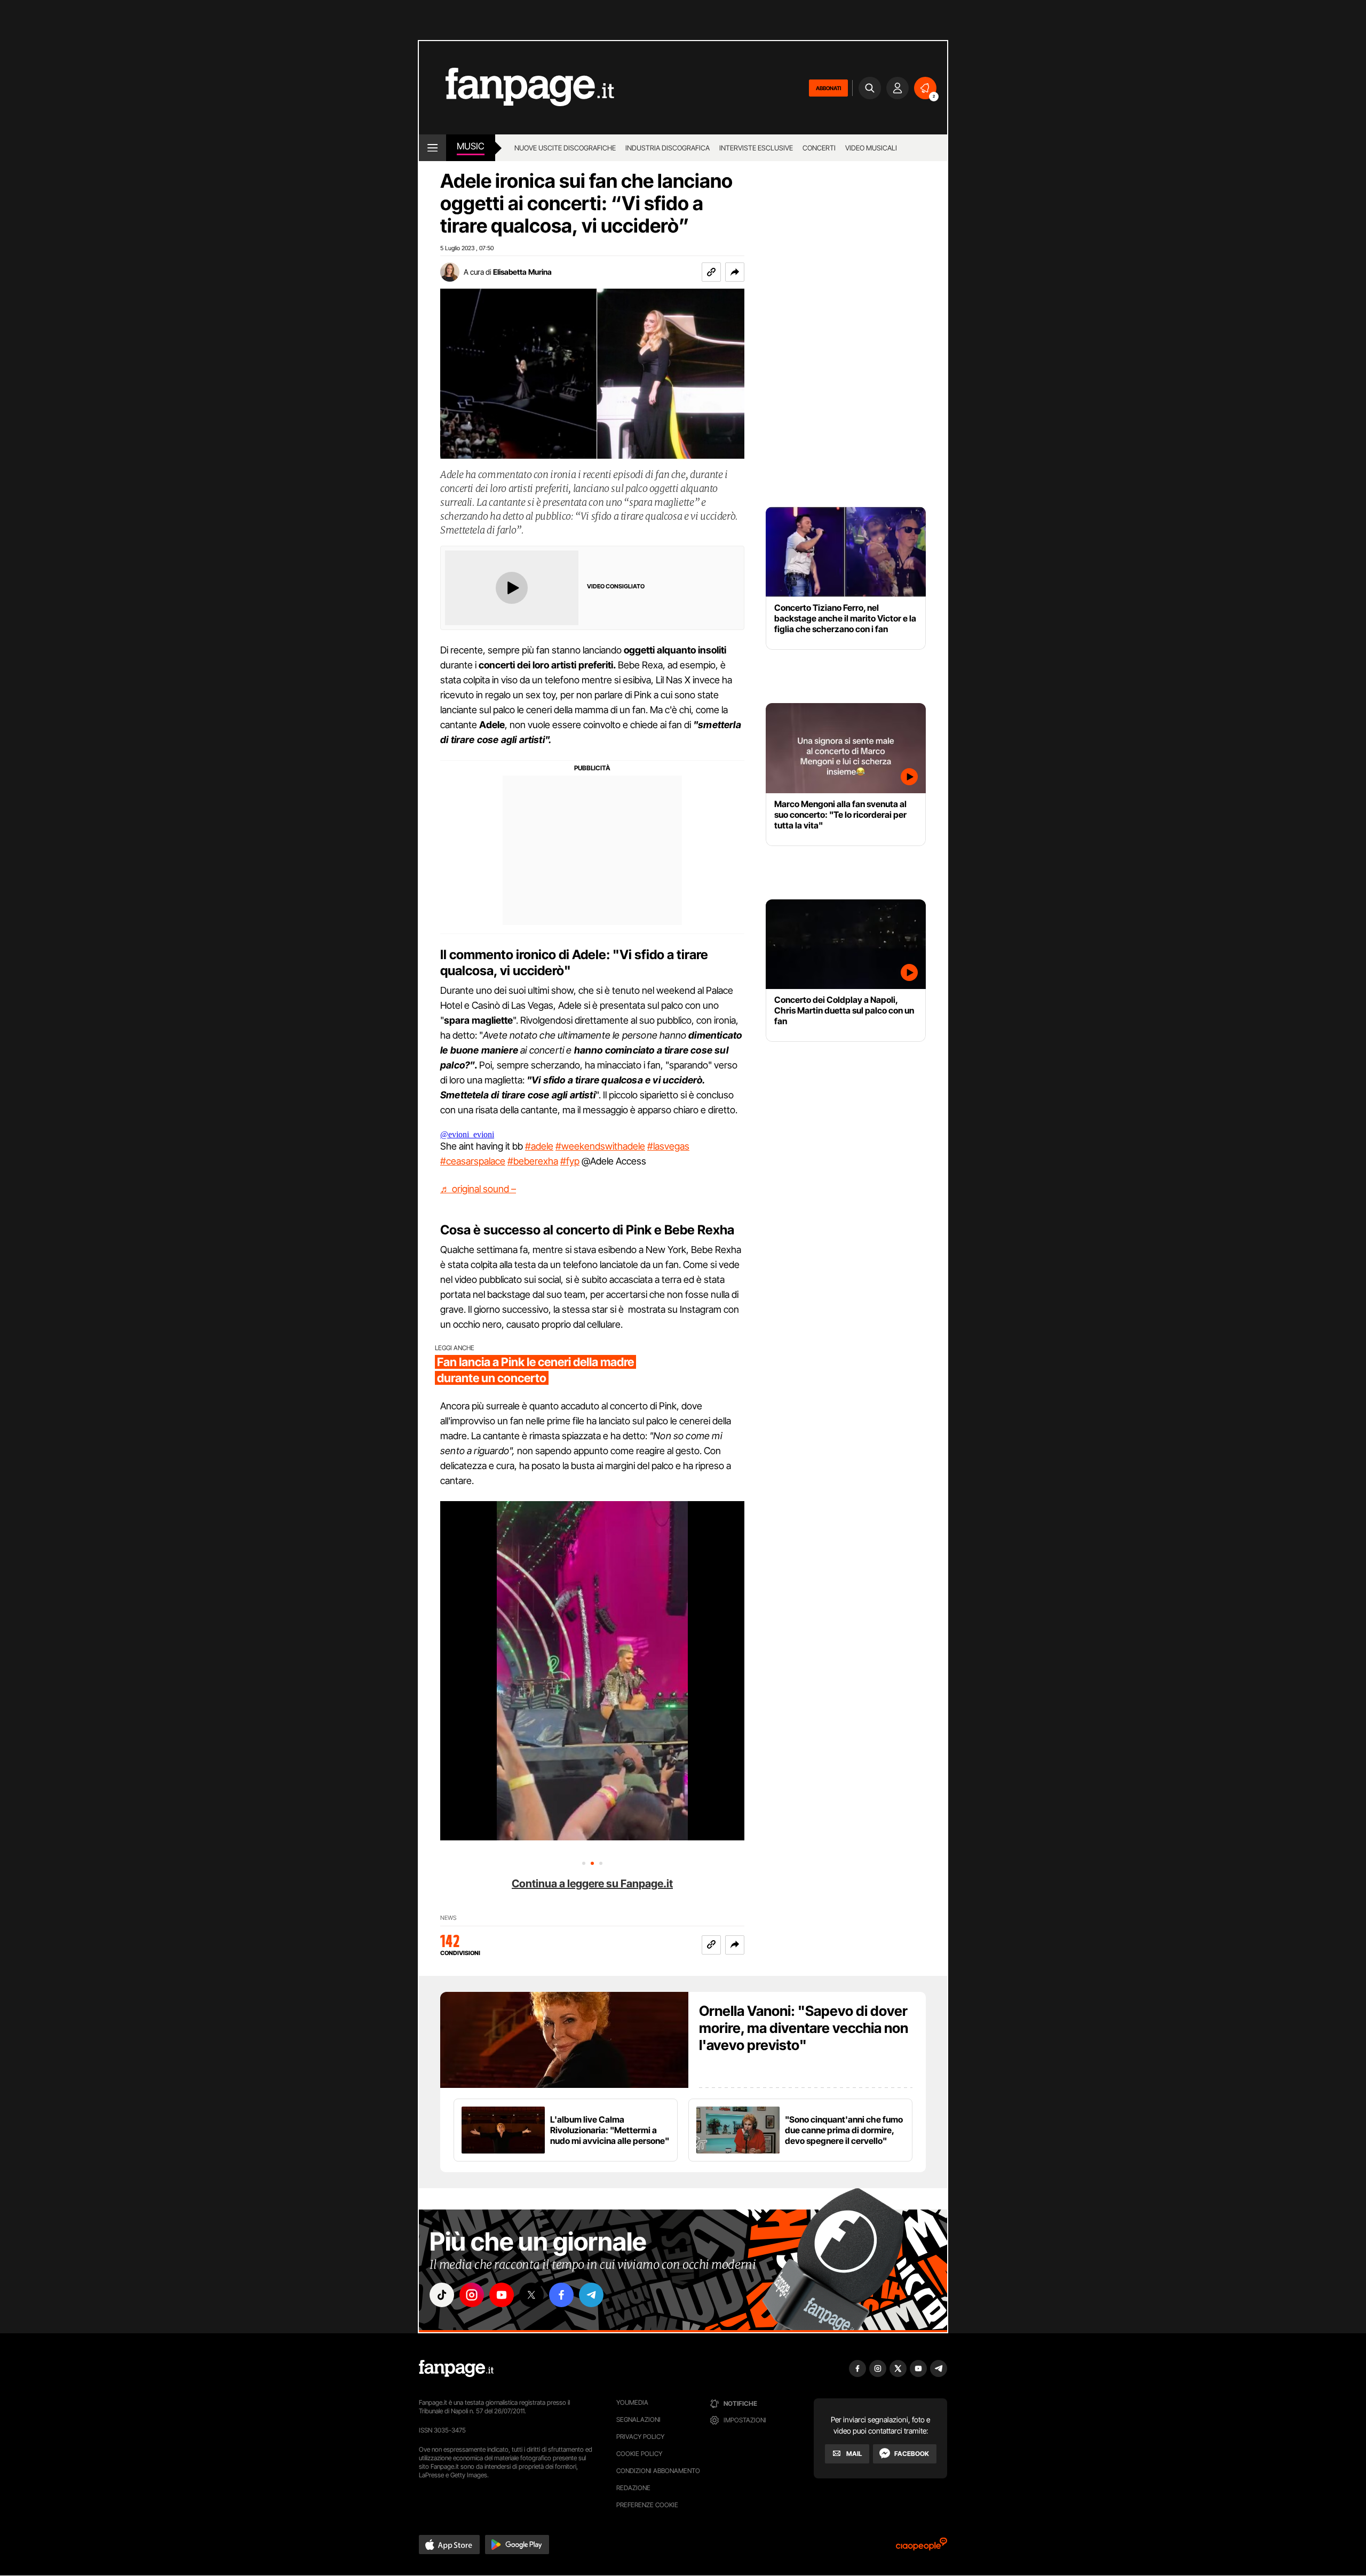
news (448, 1918)
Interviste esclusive (756, 148)
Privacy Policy (640, 2437)
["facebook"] (561, 2295)
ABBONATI (828, 88)
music (471, 146)
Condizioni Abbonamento (658, 2471)
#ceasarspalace (473, 1161)
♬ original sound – (478, 1189)
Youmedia (632, 2402)
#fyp (570, 1161)
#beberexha (533, 1161)
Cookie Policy (639, 2454)
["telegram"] (591, 2295)
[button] (735, 272)
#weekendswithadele (600, 1146)
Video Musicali (871, 148)
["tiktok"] (442, 2295)
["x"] (531, 2295)
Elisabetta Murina (522, 272)
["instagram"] (472, 2295)
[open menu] (432, 148)
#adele (539, 1146)
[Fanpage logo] (517, 88)
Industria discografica (668, 148)
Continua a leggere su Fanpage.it (592, 1884)
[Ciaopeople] (922, 2547)
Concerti (819, 148)
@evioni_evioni (467, 1134)
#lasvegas (668, 1146)
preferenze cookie (647, 2505)
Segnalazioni (638, 2419)
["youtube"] (502, 2295)
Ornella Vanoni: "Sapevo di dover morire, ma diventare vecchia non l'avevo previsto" (804, 2028)
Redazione (633, 2488)
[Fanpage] (456, 2368)
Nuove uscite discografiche (565, 148)
